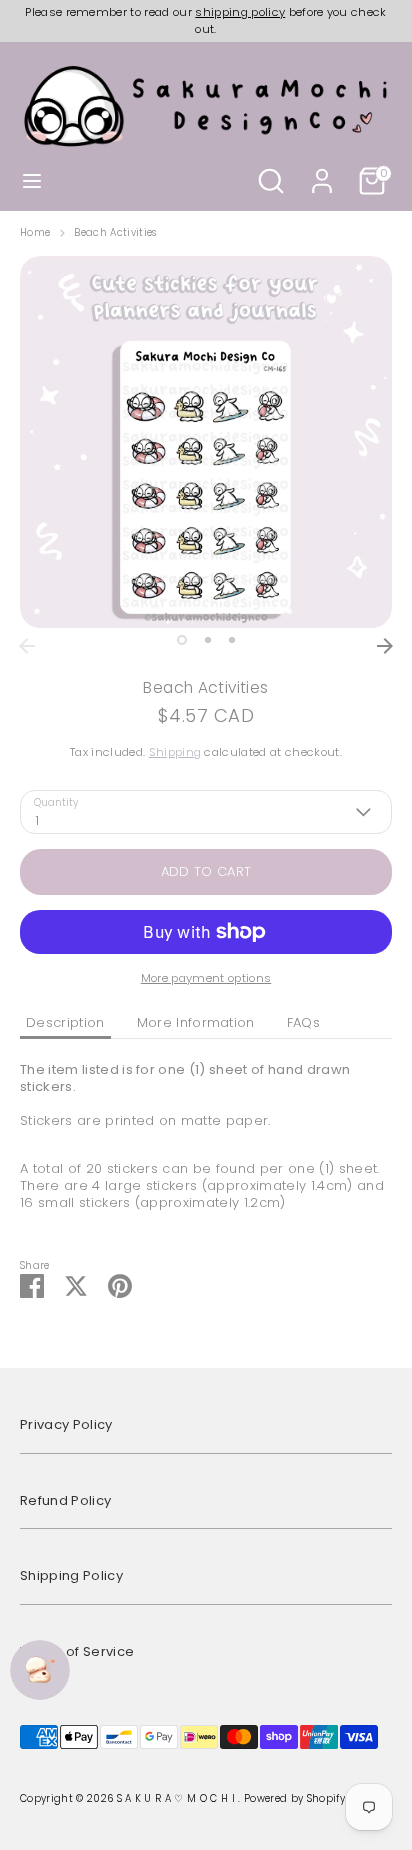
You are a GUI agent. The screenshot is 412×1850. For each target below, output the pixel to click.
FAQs (303, 1022)
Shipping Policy (71, 1575)
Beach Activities (115, 233)
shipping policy (240, 12)
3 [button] (232, 640)
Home (35, 233)
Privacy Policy (66, 1424)
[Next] (385, 646)
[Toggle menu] (32, 181)
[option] (206, 442)
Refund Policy (65, 1500)
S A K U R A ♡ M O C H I (178, 1798)
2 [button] (208, 640)
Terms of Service (77, 1651)
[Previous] (27, 646)
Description (65, 1022)
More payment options (206, 978)
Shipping (175, 752)
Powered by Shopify (294, 1798)
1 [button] (182, 640)
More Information (196, 1022)
